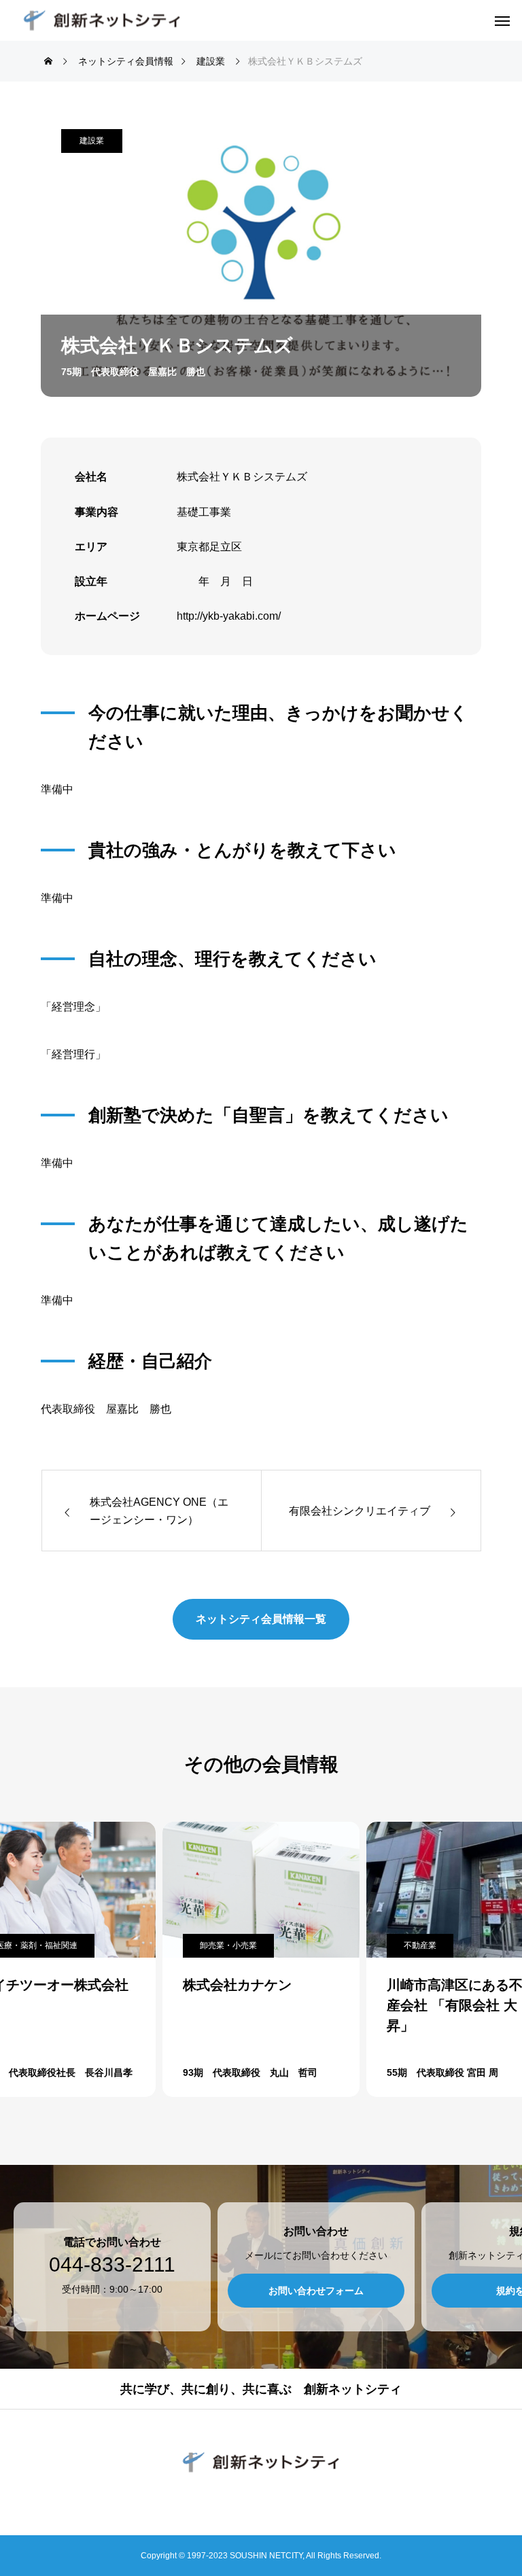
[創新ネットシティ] (102, 21)
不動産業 (420, 1945)
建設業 (92, 141)
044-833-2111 (112, 2265)
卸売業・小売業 (228, 1945)
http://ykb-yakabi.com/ (229, 616)
